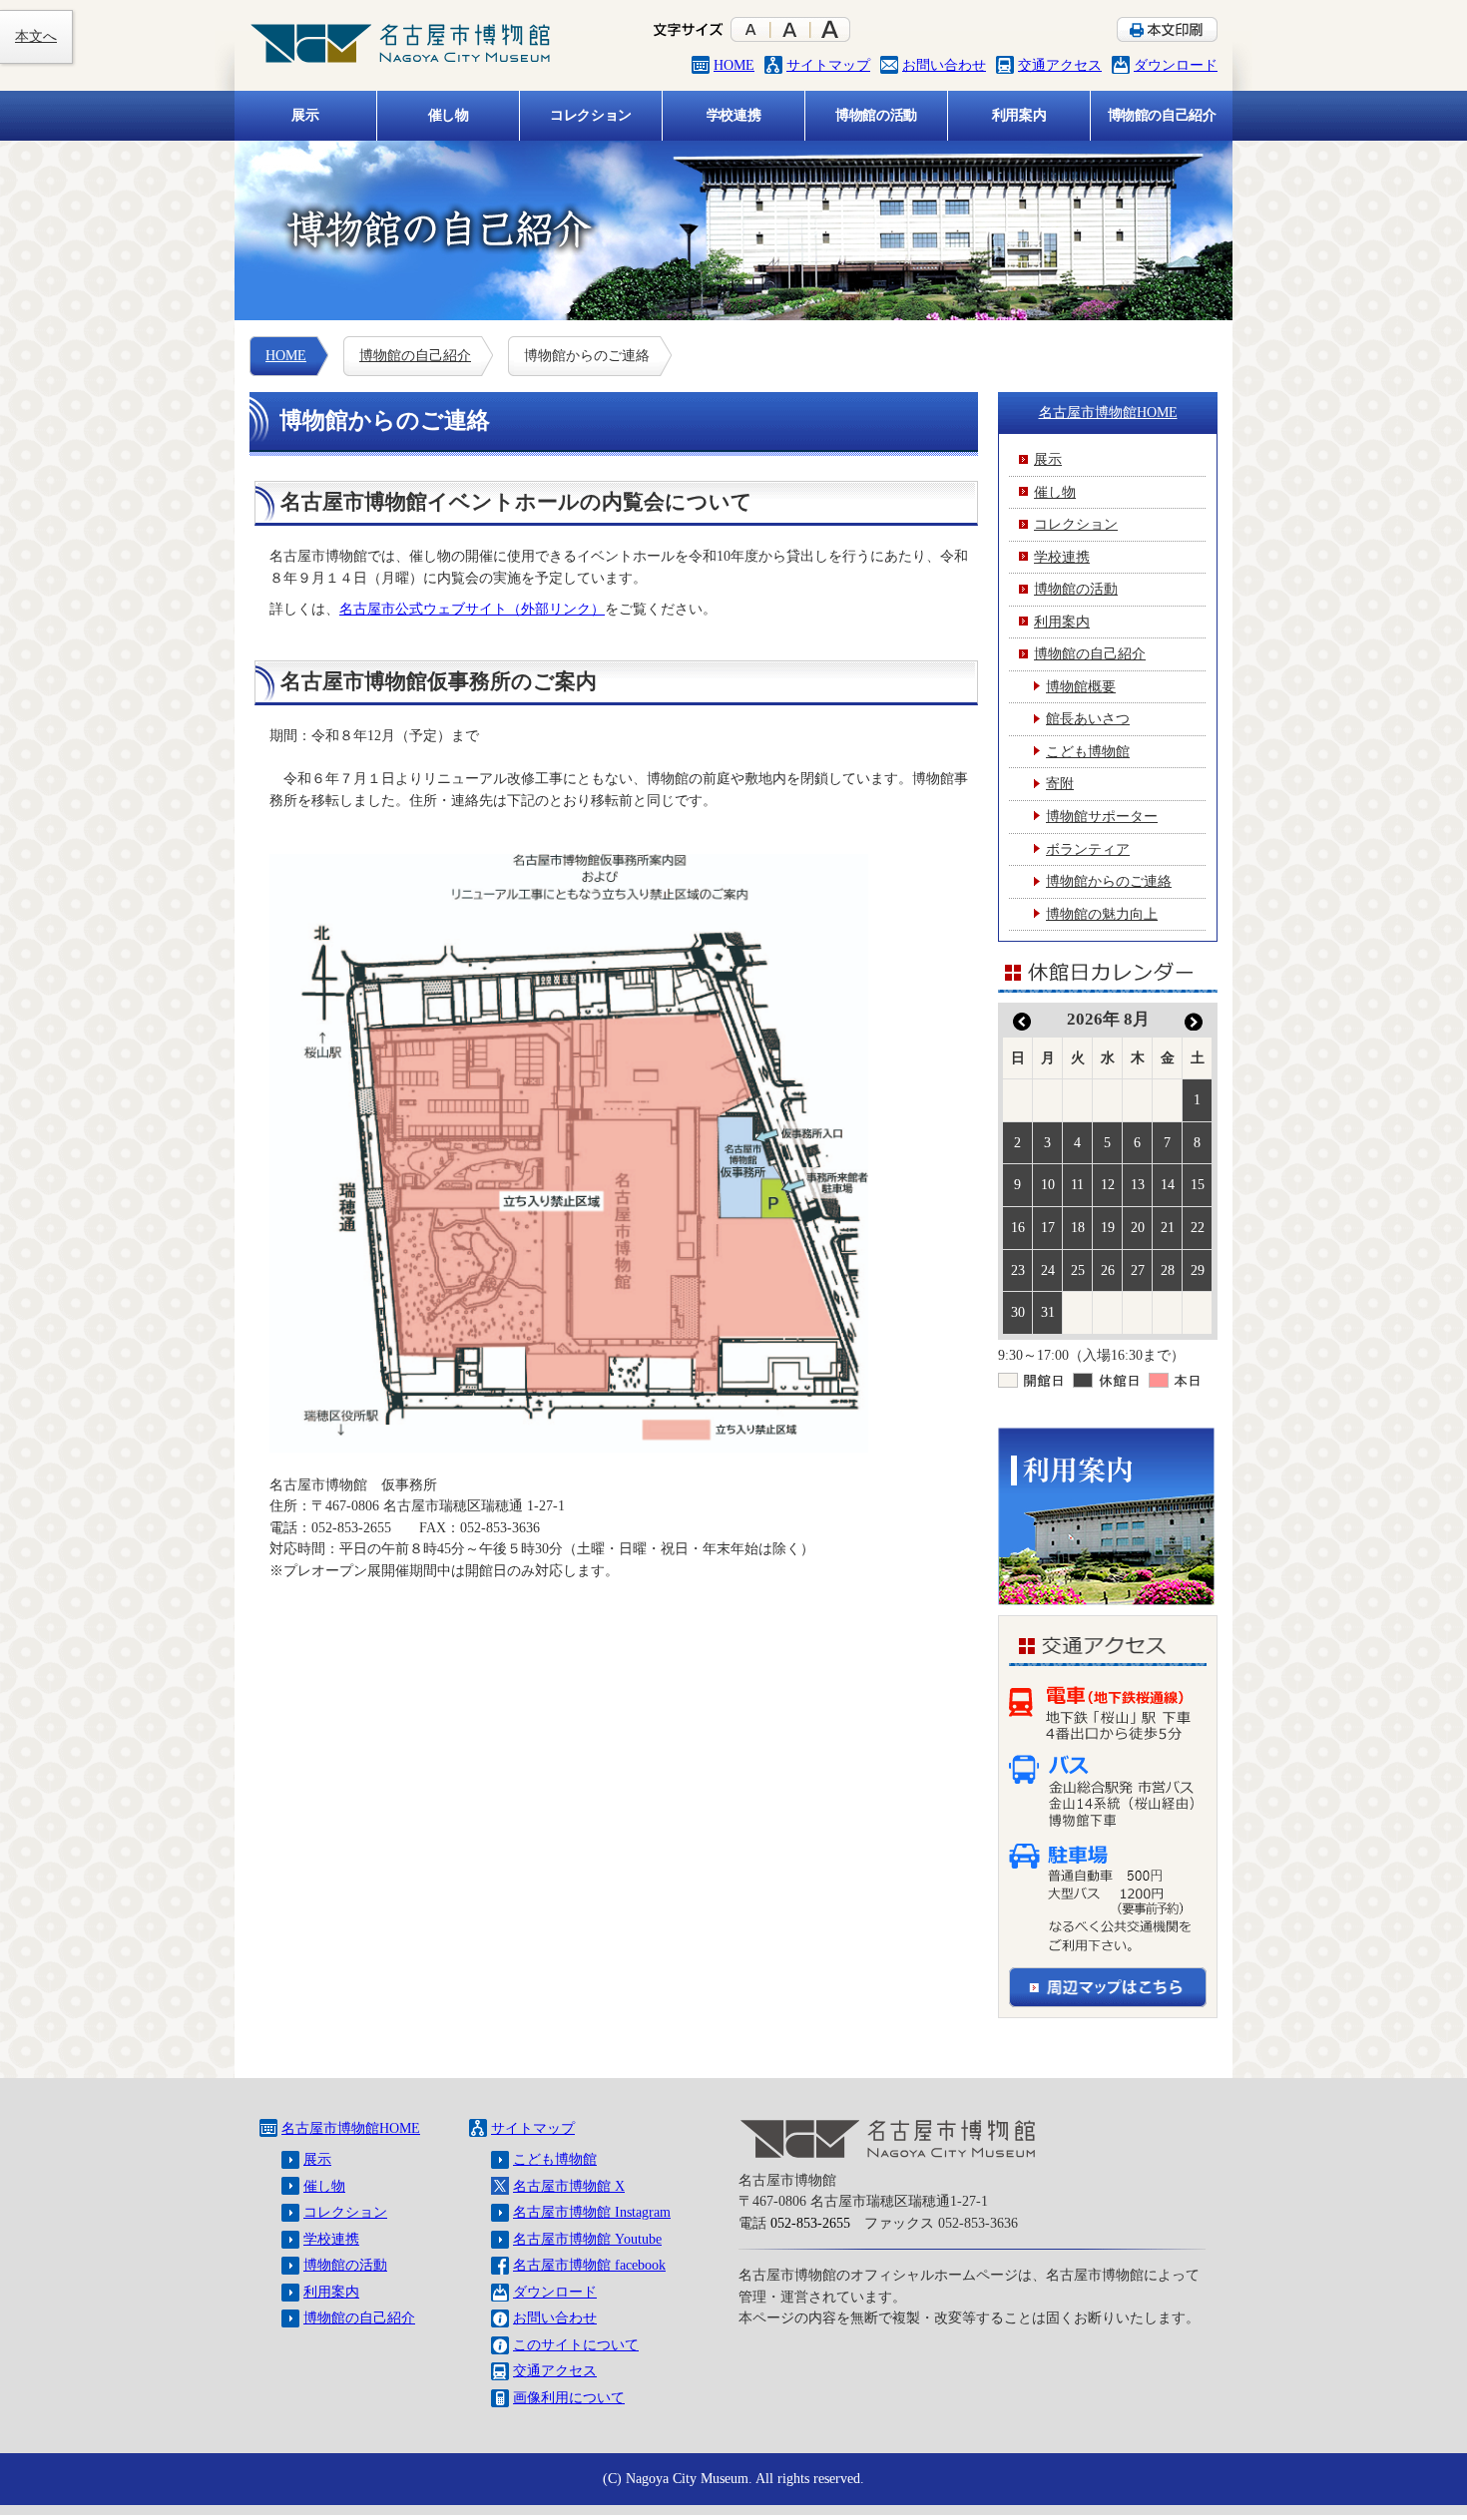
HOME (734, 65)
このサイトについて (576, 2344)
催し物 (324, 2186)
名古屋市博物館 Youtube (587, 2239)
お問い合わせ (944, 65)
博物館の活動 (345, 2265)
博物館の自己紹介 (415, 355)
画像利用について (569, 2397)
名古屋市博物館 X (569, 2186)
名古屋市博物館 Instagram (592, 2212)
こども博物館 (555, 2159)
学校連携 (331, 2239)
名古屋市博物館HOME (1108, 412)
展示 (317, 2159)
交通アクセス (1060, 65)
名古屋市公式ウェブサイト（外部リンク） (472, 609)
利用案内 (331, 2292)
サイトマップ (828, 65)
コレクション (345, 2212)
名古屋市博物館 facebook (589, 2265)
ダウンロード (1176, 65)
